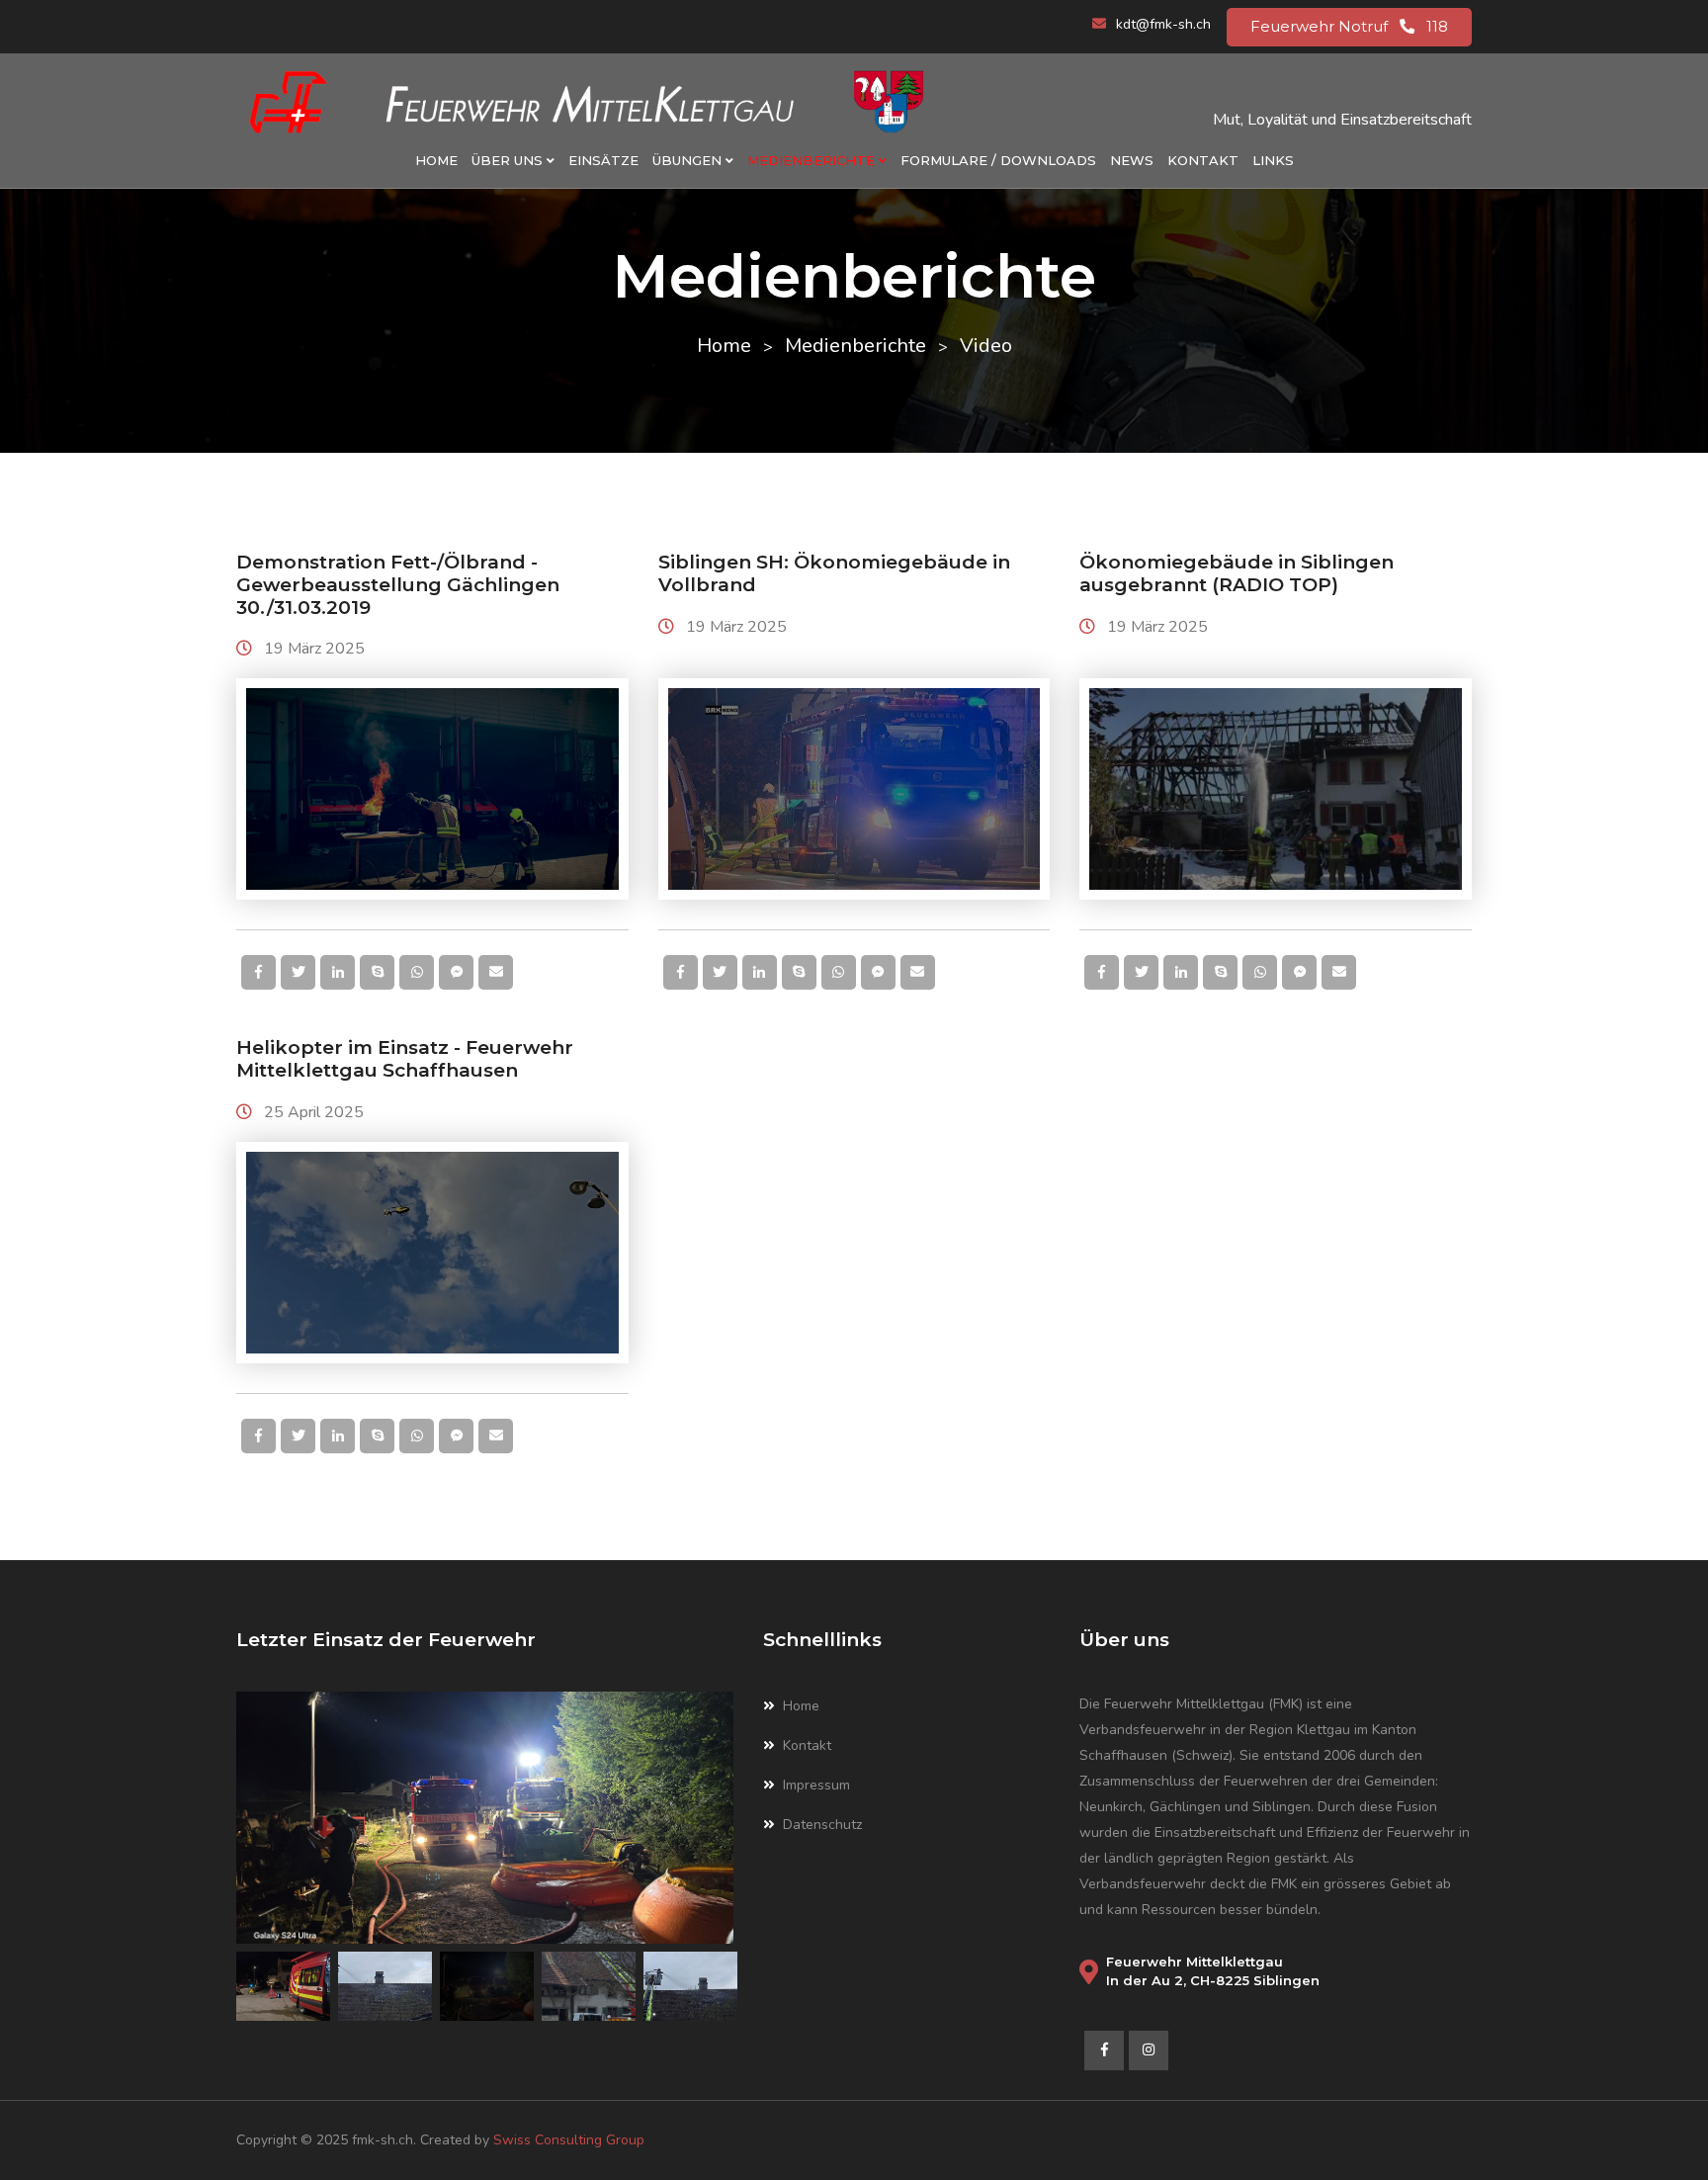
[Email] (496, 972)
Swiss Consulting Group (569, 2140)
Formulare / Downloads (998, 160)
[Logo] (587, 102)
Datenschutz (822, 1825)
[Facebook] (258, 972)
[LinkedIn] (338, 972)
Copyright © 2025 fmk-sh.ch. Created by (365, 2140)
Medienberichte (813, 160)
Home (436, 160)
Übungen (689, 160)
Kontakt (1203, 160)
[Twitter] (298, 972)
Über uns (509, 160)
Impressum (816, 1785)
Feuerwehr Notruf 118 (1349, 26)
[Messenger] (456, 972)
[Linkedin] (1149, 2050)
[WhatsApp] (417, 972)
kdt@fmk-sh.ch (1163, 24)
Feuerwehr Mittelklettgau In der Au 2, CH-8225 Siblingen (1213, 1971)
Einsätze (603, 160)
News (1132, 160)
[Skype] (377, 972)
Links (1273, 160)
